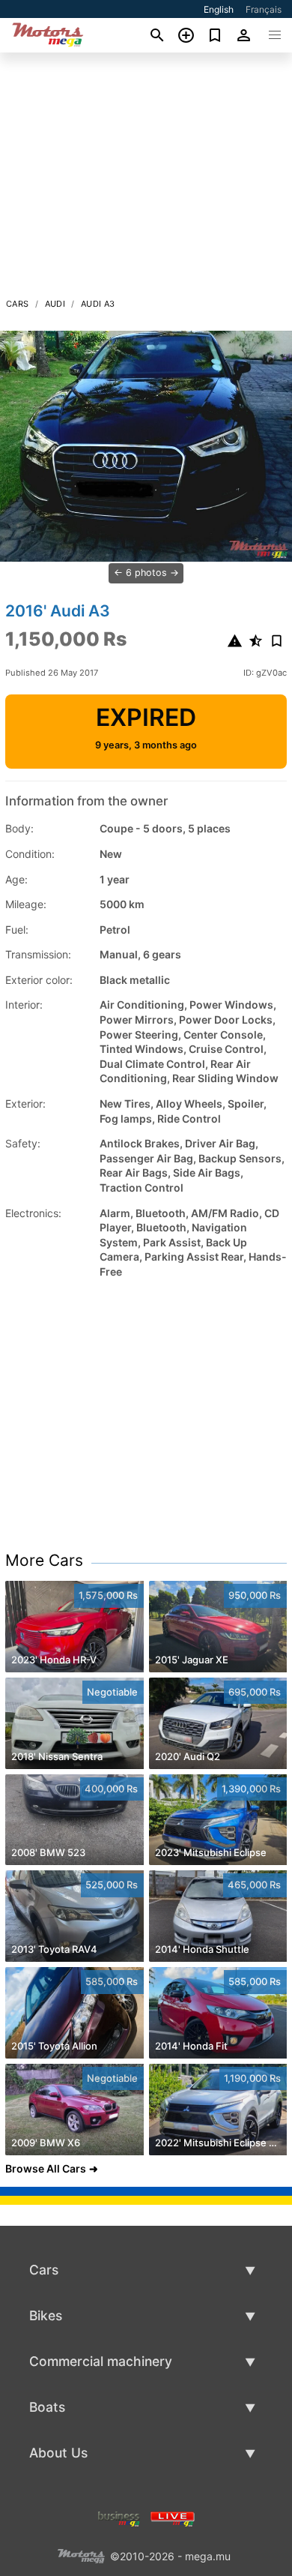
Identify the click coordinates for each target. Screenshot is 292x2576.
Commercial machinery (101, 2361)
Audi (55, 304)
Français (264, 9)
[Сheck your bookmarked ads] (215, 35)
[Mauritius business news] (119, 2517)
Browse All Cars (46, 2168)
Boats (47, 2407)
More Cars (44, 1560)
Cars (18, 304)
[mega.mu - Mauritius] (81, 2555)
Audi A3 (98, 304)
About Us (58, 2453)
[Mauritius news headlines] (173, 2517)
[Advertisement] (146, 179)
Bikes (46, 2315)
